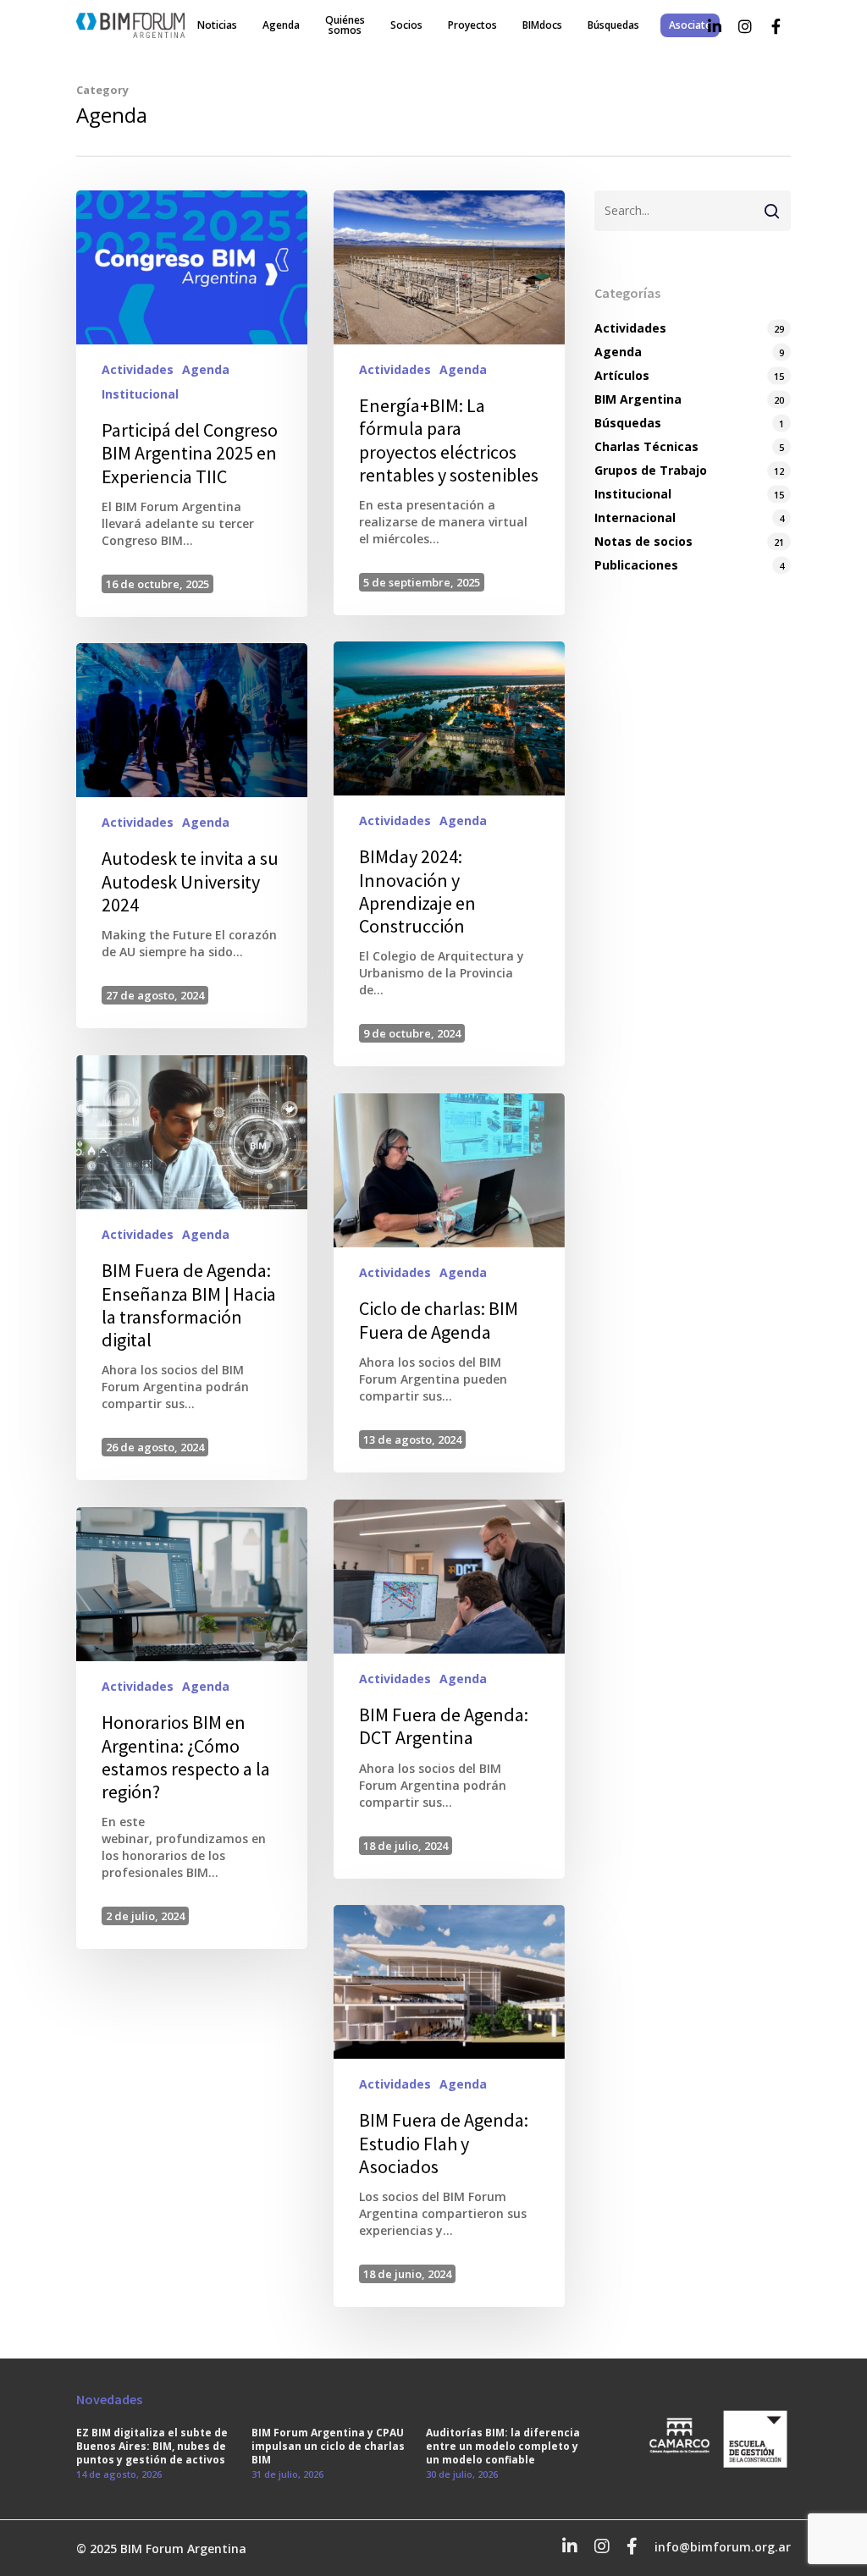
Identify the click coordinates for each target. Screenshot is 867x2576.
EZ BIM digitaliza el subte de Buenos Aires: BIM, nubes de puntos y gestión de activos (152, 2447)
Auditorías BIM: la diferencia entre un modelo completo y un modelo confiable (503, 2447)
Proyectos (472, 25)
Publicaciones (636, 565)
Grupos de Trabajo (651, 470)
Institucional (140, 394)
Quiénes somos (345, 25)
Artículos (622, 375)
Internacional (635, 517)
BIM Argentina (638, 399)
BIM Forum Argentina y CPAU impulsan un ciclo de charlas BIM (328, 2447)
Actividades (138, 369)
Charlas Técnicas (646, 446)
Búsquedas (613, 25)
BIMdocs (542, 25)
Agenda (281, 25)
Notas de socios (643, 541)
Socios (406, 25)
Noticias (217, 25)
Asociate (690, 25)
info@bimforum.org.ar (723, 2547)
